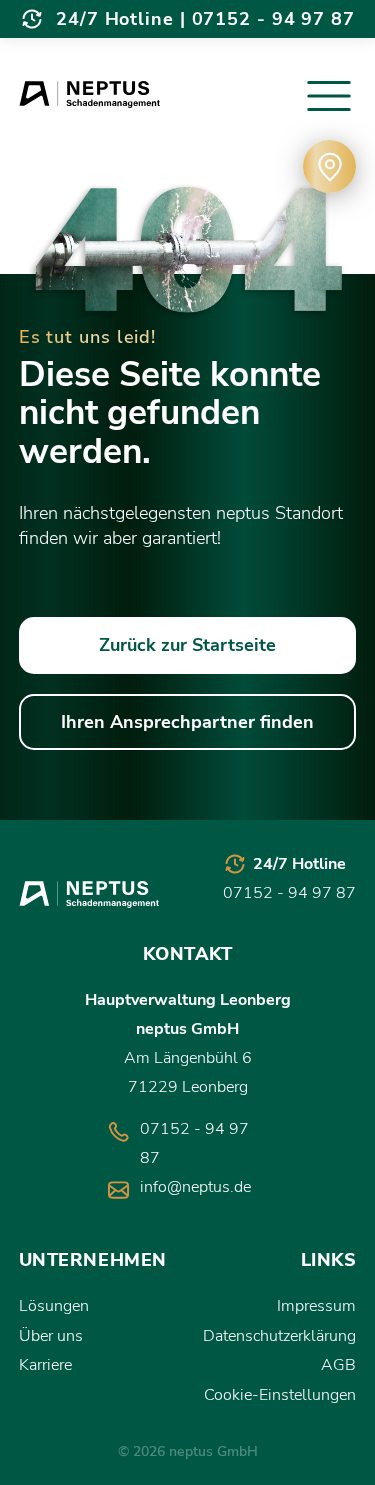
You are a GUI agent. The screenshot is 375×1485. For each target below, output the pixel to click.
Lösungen (54, 1306)
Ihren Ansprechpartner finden (187, 722)
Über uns (51, 1336)
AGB (338, 1365)
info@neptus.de (195, 1187)
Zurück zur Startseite (187, 645)
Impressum (316, 1306)
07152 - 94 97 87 (273, 19)
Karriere (45, 1365)
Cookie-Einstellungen (280, 1395)
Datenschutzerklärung (279, 1336)
